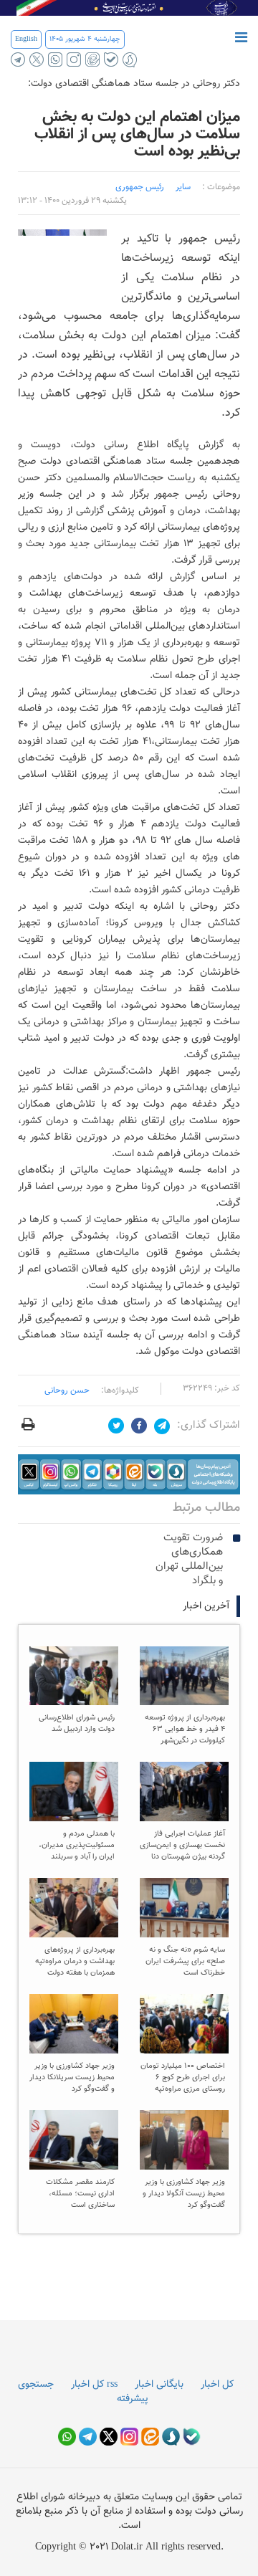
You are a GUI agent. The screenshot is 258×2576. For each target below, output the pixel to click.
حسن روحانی (67, 1390)
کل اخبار (217, 2385)
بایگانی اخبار (159, 2385)
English (26, 39)
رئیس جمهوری (140, 187)
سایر (183, 187)
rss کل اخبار (94, 2385)
